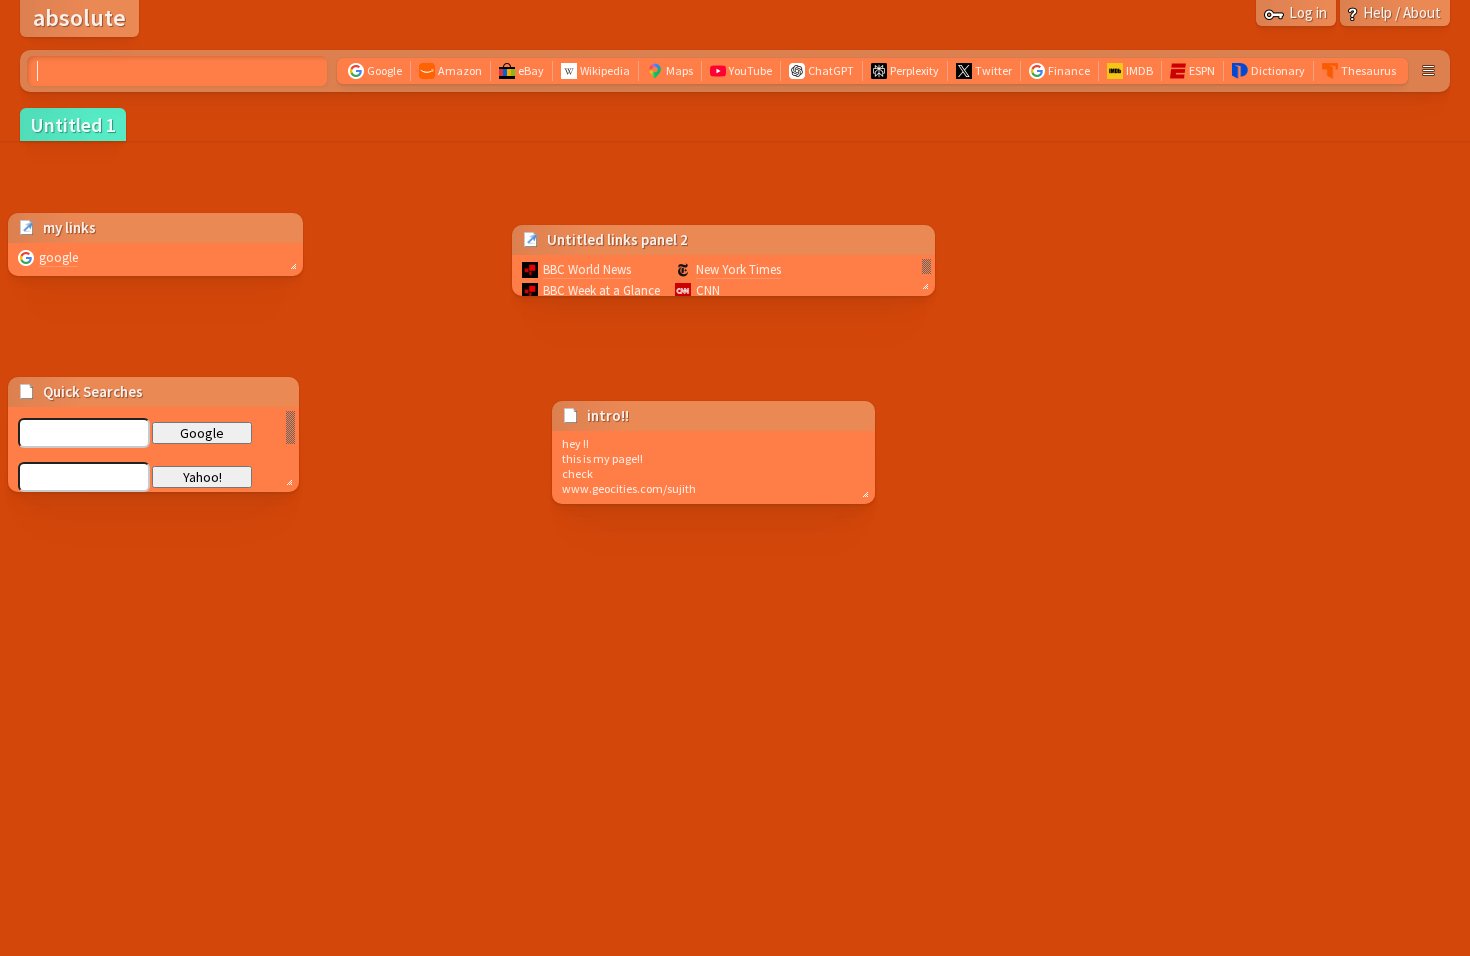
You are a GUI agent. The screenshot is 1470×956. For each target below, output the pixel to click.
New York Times (738, 269)
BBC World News (587, 269)
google (58, 257)
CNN (708, 290)
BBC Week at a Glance (601, 290)
